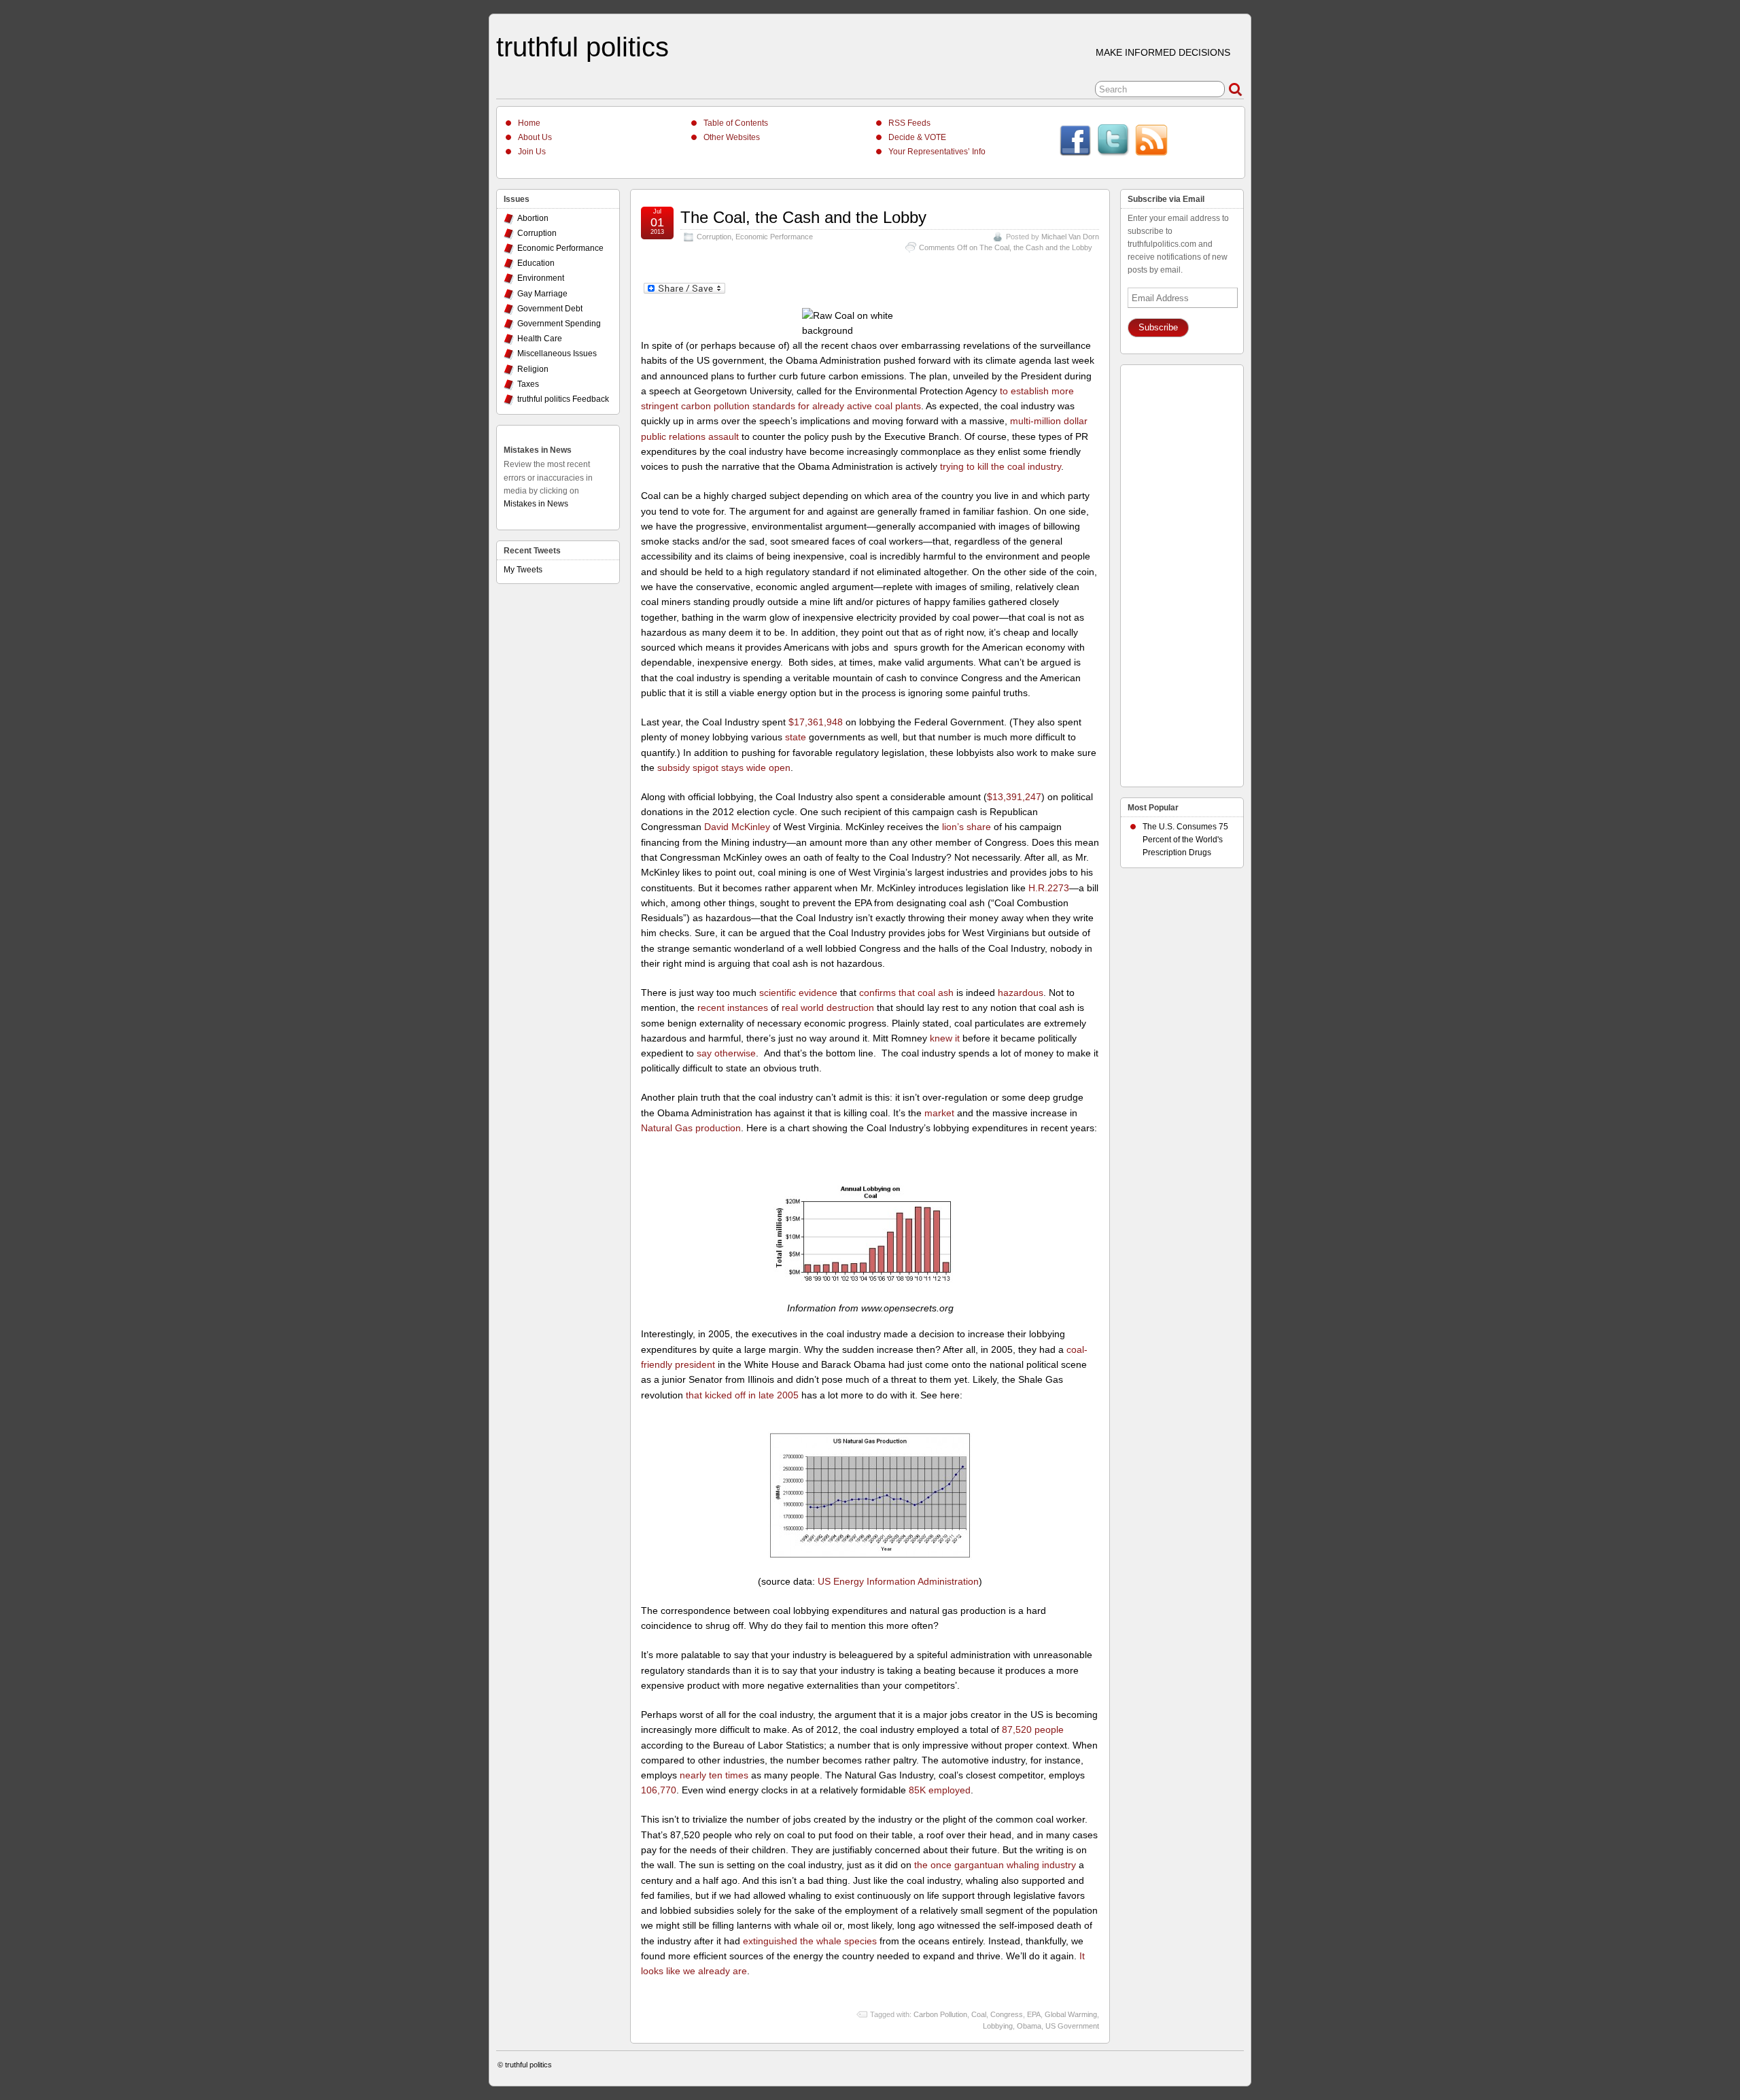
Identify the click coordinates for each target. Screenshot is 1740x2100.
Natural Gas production (691, 1128)
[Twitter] (1113, 142)
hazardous (1021, 993)
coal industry (1034, 466)
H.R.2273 (1049, 888)
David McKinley (737, 827)
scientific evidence (798, 993)
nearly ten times (714, 1775)
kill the (991, 466)
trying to (957, 466)
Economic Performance (774, 237)
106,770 (659, 1790)
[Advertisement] (1182, 572)
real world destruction (828, 1008)
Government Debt (550, 309)
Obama (1029, 2026)
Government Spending (559, 324)
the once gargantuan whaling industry (995, 1865)
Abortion (533, 218)
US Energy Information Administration (898, 1581)
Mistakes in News (538, 450)
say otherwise (726, 1053)
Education (536, 263)
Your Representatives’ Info (937, 152)
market (939, 1113)
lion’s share (967, 827)
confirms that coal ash (906, 993)
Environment (541, 278)
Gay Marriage (542, 294)
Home (529, 123)
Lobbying (998, 2026)
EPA (1034, 2014)
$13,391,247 (1014, 797)
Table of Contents (736, 123)
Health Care (540, 339)
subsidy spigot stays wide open (724, 768)
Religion (533, 369)
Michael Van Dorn (1070, 237)
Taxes (528, 384)
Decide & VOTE (917, 137)
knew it (945, 1038)
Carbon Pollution (940, 2014)
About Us (535, 137)
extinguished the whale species (810, 1941)
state (796, 737)
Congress (1007, 2014)
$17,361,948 (816, 722)
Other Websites (732, 137)
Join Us (532, 152)
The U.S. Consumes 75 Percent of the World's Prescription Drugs (1185, 840)
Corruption (714, 237)
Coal (979, 2014)
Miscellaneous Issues (557, 354)
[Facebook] (1075, 142)
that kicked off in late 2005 (742, 1395)
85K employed (940, 1790)
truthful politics (582, 47)
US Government (1072, 2026)
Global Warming (1071, 2014)
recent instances (733, 1008)
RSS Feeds (909, 123)
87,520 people (1033, 1729)
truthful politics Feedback (563, 399)
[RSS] (1151, 142)
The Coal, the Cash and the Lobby (803, 217)
